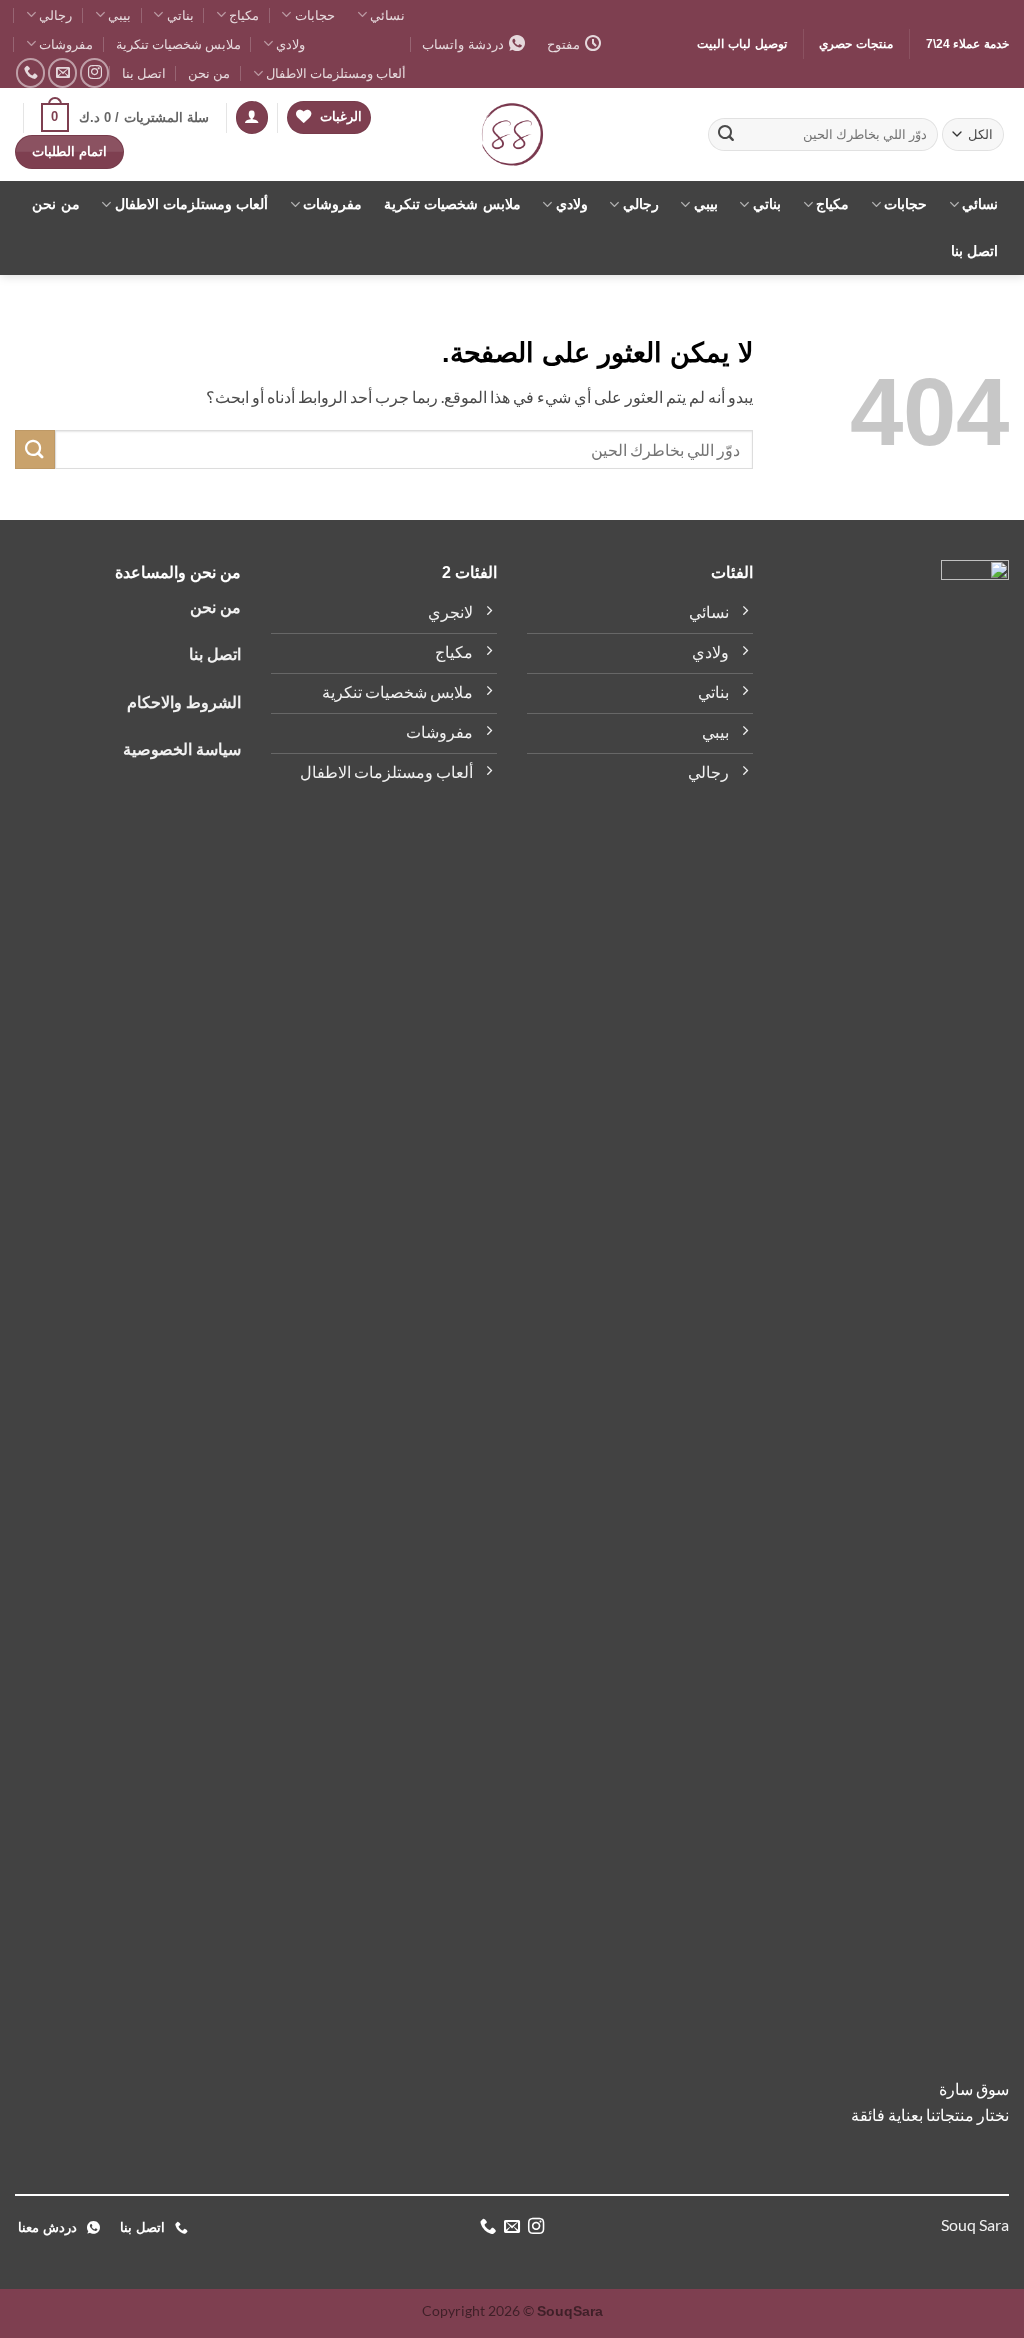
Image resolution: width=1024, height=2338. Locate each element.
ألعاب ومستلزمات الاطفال (336, 73)
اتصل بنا (144, 73)
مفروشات (66, 44)
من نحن (209, 73)
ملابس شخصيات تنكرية (178, 44)
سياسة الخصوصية (182, 749)
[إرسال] (726, 135)
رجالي (55, 15)
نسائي (387, 15)
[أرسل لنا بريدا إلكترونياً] (62, 72)
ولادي (290, 44)
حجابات (314, 15)
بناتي (180, 15)
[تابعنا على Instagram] (94, 72)
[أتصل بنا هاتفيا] (30, 72)
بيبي (119, 15)
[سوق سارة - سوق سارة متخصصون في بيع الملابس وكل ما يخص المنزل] (512, 134)
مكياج (244, 15)
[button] (252, 117)
